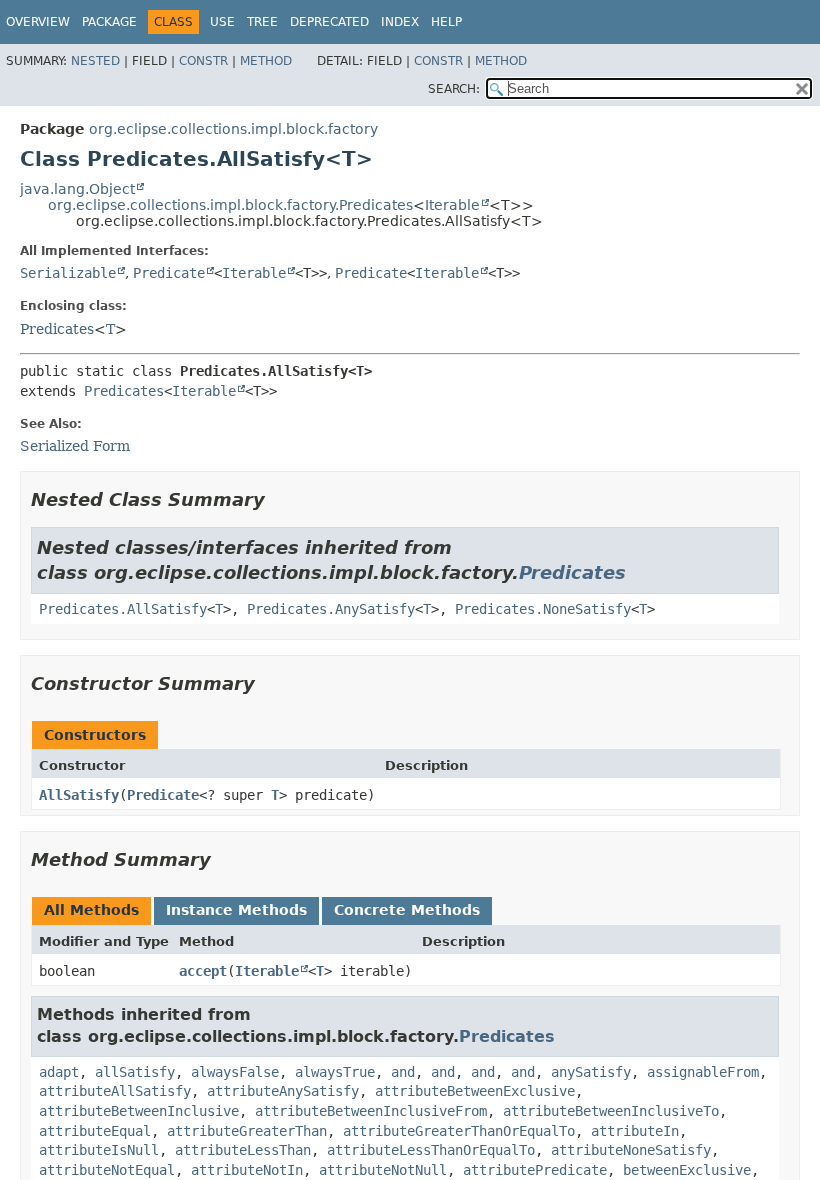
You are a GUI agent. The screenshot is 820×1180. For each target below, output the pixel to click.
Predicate (169, 273)
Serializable (68, 273)
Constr (203, 61)
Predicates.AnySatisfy (331, 609)
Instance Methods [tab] (236, 910)
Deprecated (329, 22)
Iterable (452, 205)
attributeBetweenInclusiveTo (611, 1111)
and (403, 1072)
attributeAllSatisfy (115, 1091)
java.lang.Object (77, 189)
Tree (262, 22)
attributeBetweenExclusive (475, 1091)
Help (446, 22)
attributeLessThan (243, 1150)
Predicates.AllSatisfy (123, 609)
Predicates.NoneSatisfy (543, 609)
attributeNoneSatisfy (631, 1150)
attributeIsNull (99, 1150)
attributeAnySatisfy (283, 1091)
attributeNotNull (383, 1170)
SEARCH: (454, 89)
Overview (38, 22)
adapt (59, 1072)
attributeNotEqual (107, 1170)
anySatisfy (591, 1072)
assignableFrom (703, 1072)
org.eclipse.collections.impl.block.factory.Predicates (230, 205)
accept (203, 971)
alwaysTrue (335, 1072)
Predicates (57, 329)
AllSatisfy (79, 795)
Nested (95, 61)
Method (266, 61)
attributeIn (635, 1131)
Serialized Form (75, 446)
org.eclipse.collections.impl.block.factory (233, 129)
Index (400, 22)
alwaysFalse (235, 1072)
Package (109, 22)
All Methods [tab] (91, 910)
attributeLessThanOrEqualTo (431, 1150)
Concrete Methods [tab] (407, 910)
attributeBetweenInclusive (139, 1111)
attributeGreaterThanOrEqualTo (459, 1131)
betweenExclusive (687, 1170)
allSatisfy (135, 1072)
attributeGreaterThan (247, 1131)
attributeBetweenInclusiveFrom (371, 1111)
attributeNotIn (247, 1170)
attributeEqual (95, 1131)
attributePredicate (535, 1170)
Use (222, 22)
